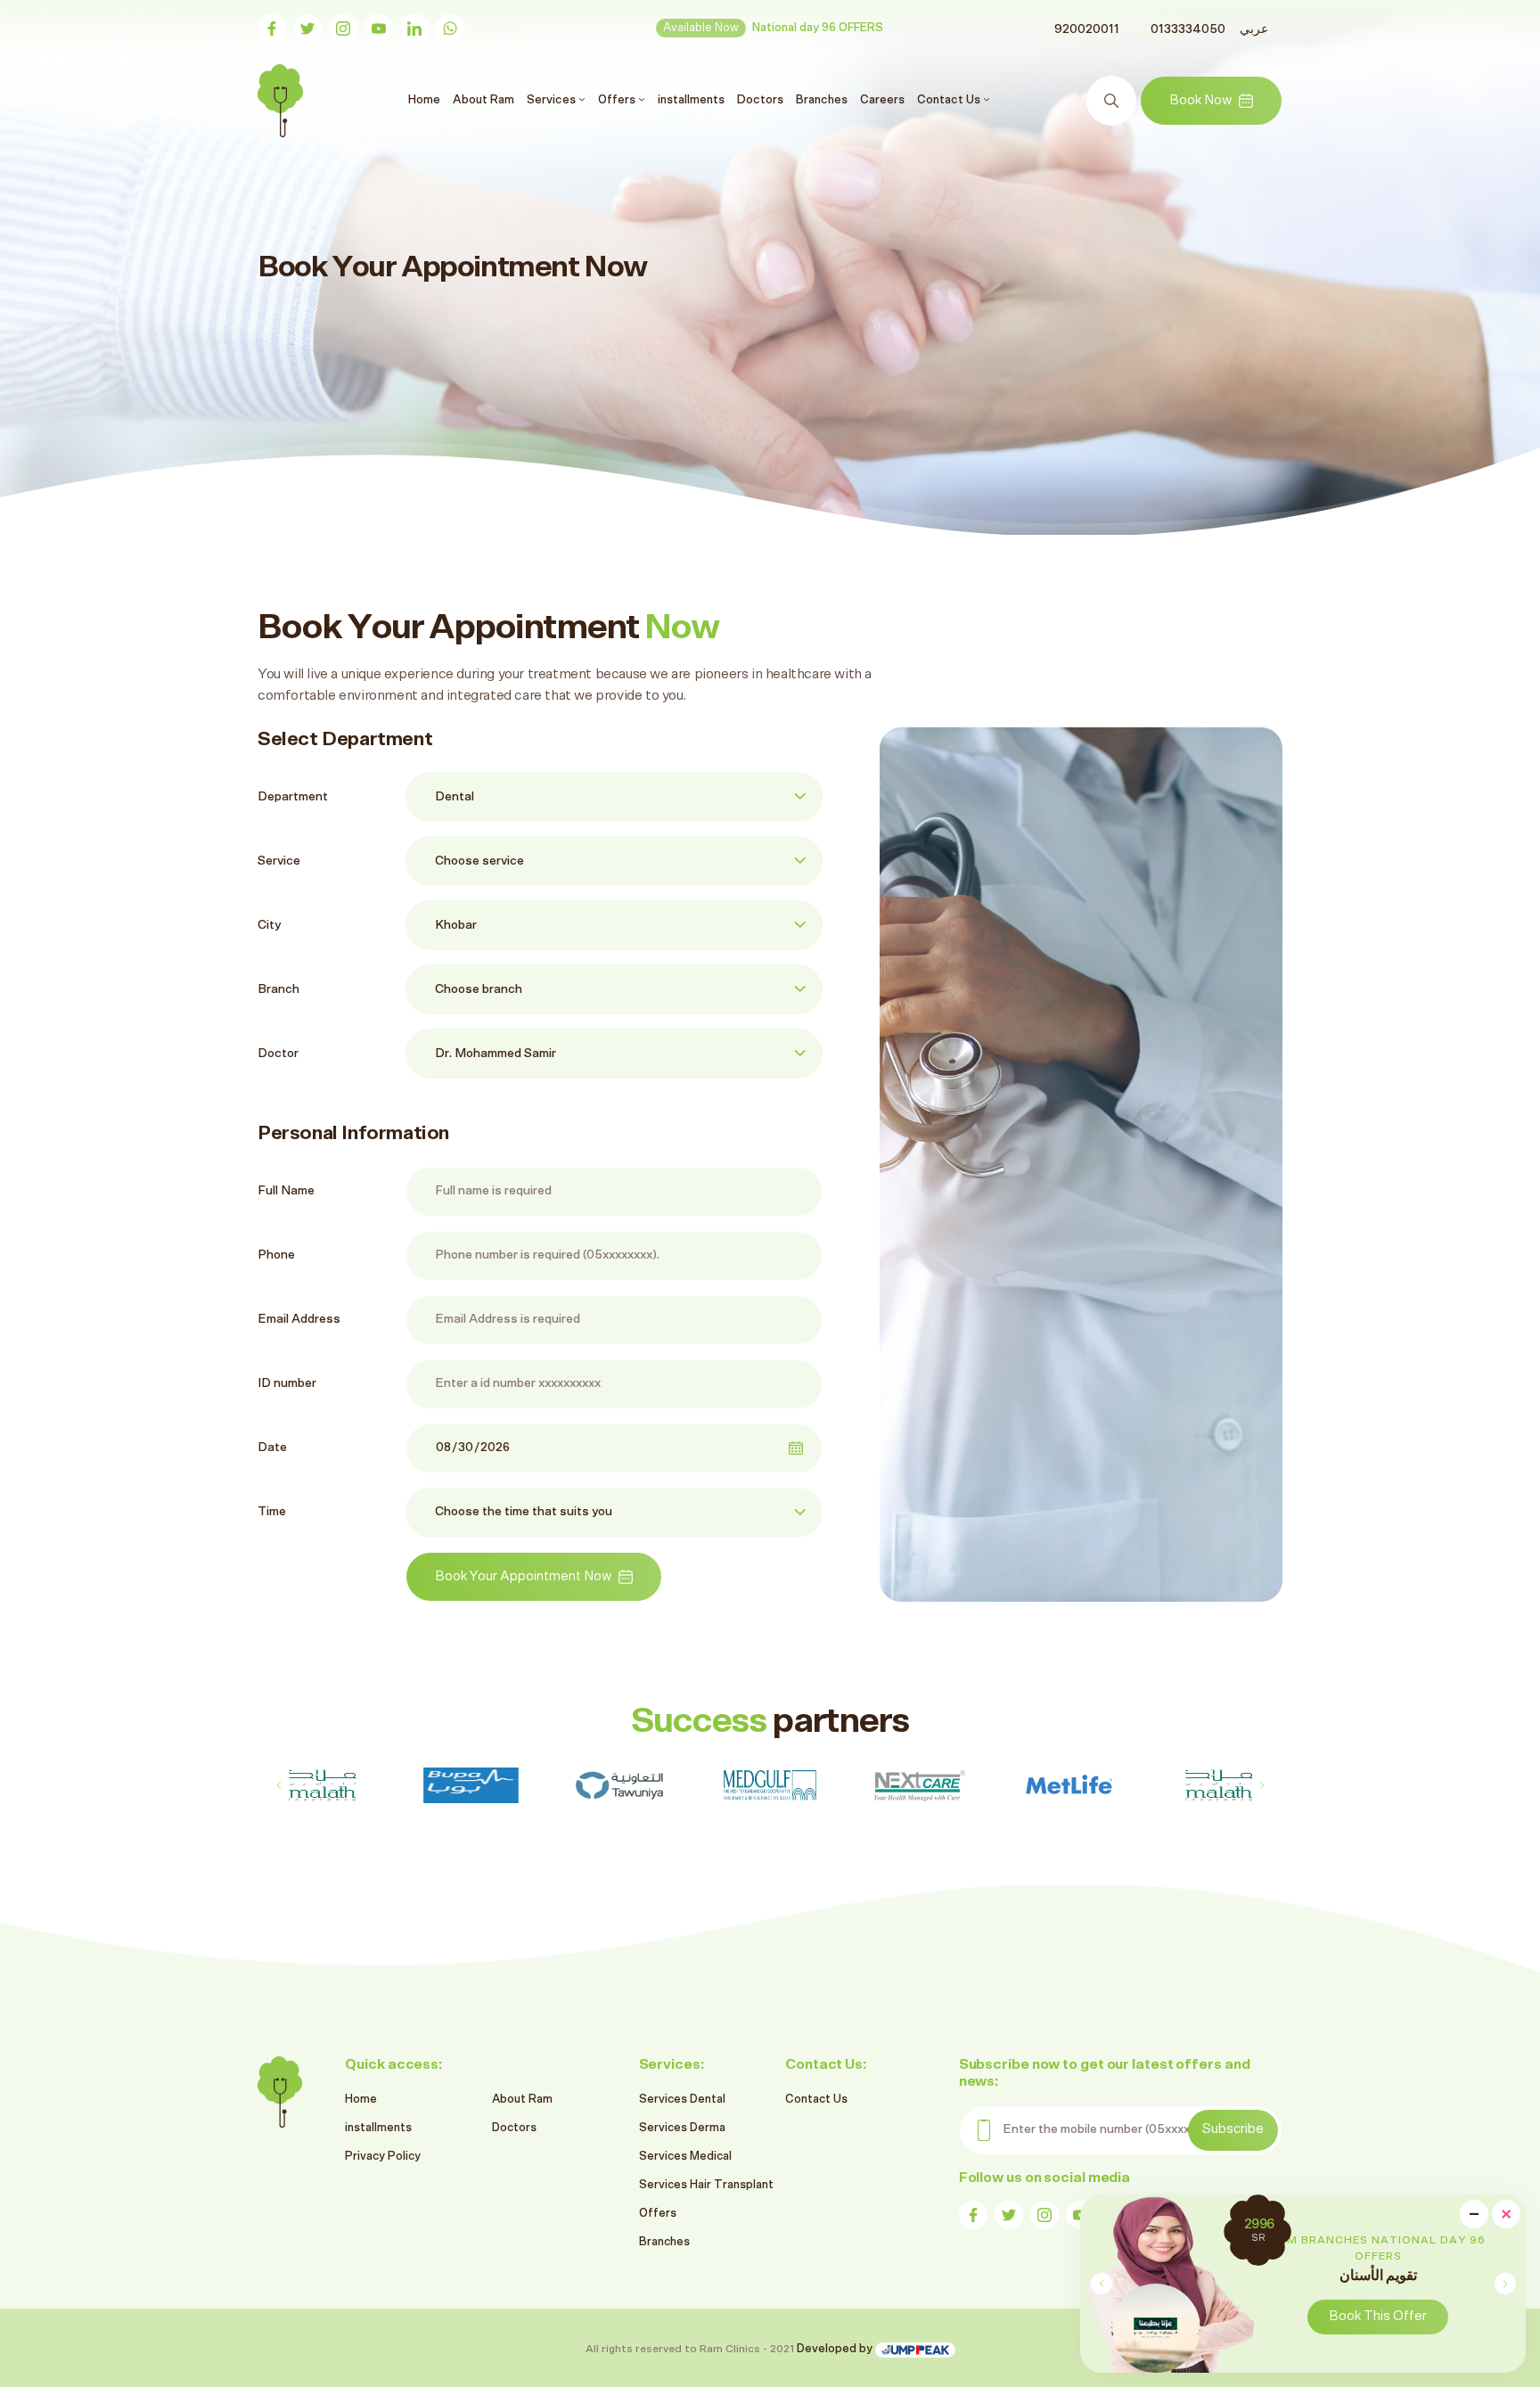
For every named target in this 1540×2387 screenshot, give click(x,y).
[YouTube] (379, 29)
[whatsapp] (450, 29)
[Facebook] (272, 29)
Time (272, 1512)
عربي (1254, 29)
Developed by (836, 2349)
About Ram (483, 100)
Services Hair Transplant (706, 2185)
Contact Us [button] (950, 100)
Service (279, 861)
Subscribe (1233, 2129)
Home (426, 99)
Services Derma (682, 2128)
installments (691, 100)
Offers (658, 2214)
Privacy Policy (383, 2157)
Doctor (278, 1054)
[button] (1505, 2284)
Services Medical (685, 2157)
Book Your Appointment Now (523, 1576)
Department (293, 797)
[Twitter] (307, 29)
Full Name (286, 1191)
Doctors (760, 100)
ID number (287, 1383)
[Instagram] (343, 29)
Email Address (299, 1319)
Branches (822, 100)
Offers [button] (618, 100)
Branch (279, 989)
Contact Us (816, 2100)
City (269, 925)
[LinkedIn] (414, 29)
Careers (882, 100)
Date (272, 1448)
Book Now (1200, 100)
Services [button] (553, 100)
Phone (276, 1255)
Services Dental (682, 2100)
